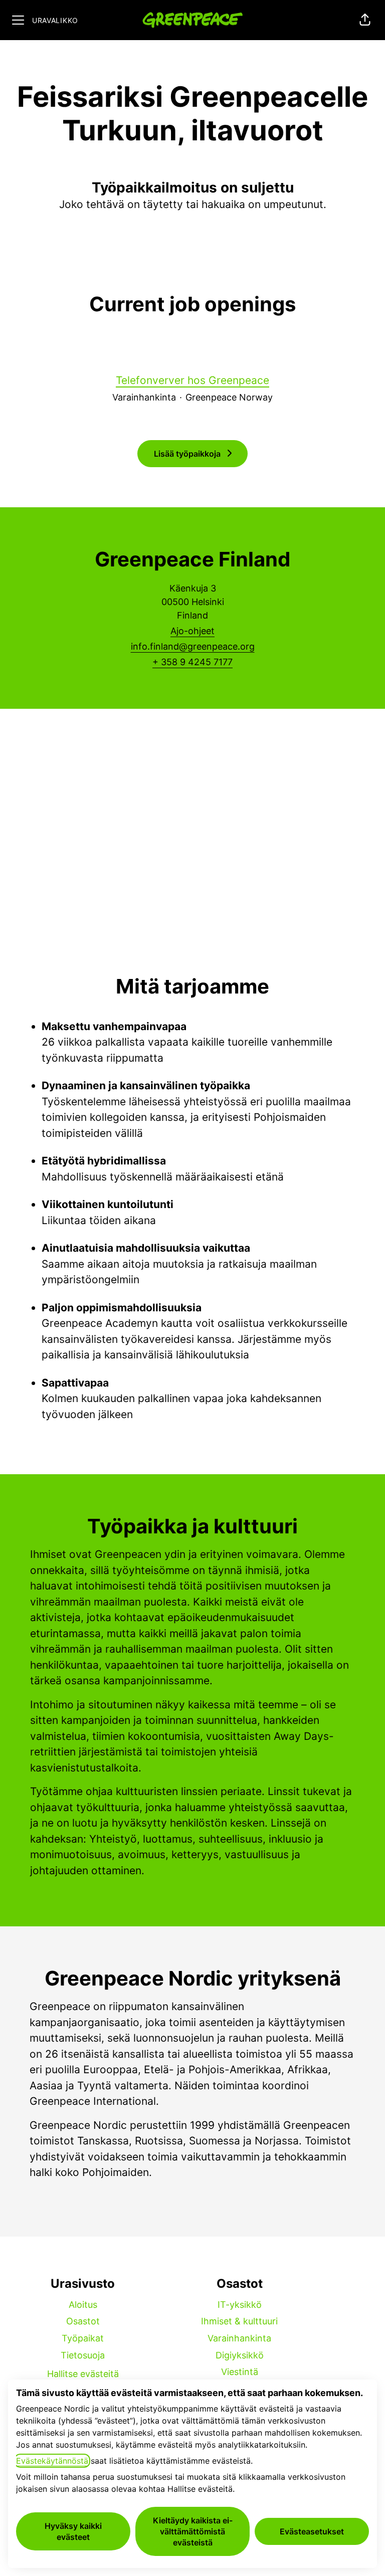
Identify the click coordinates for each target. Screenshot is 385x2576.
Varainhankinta (239, 2338)
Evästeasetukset (312, 2531)
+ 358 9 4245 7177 (192, 662)
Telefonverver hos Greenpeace (192, 380)
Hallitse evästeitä (83, 2374)
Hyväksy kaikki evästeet (73, 2531)
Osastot (83, 2321)
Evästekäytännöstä (52, 2461)
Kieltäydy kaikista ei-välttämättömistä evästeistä (193, 2531)
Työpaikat (83, 2338)
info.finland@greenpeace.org (193, 646)
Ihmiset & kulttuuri (239, 2321)
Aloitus (83, 2305)
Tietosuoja (83, 2355)
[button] (365, 20)
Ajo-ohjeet (192, 631)
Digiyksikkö (240, 2355)
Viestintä (240, 2372)
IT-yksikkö (240, 2305)
